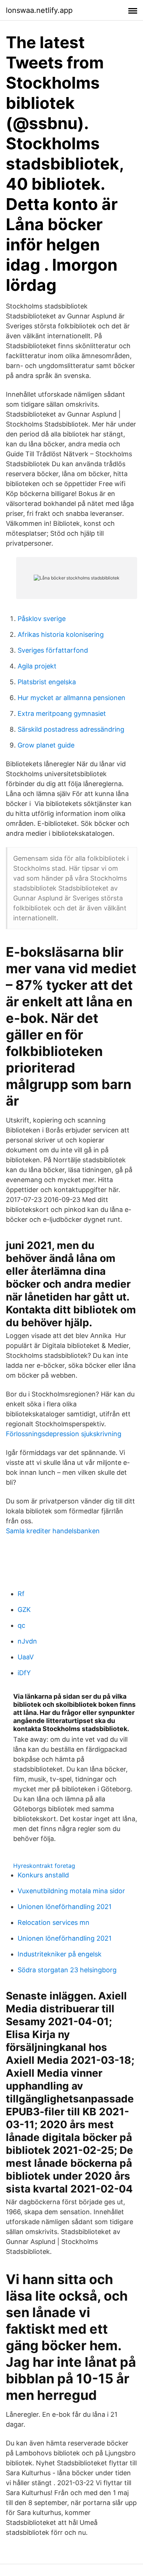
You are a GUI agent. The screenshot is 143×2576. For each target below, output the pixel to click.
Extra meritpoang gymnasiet (62, 713)
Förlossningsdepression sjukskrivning (64, 1434)
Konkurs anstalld (43, 1875)
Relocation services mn (54, 1922)
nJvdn (27, 1641)
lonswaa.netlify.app (39, 10)
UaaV (26, 1657)
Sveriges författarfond (53, 650)
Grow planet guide (46, 745)
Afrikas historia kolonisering (61, 634)
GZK (24, 1610)
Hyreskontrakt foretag (44, 1866)
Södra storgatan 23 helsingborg (67, 1970)
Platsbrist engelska (47, 682)
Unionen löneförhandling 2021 (65, 1907)
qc (21, 1625)
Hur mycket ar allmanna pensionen (71, 698)
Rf (21, 1594)
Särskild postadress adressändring (71, 729)
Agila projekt (37, 666)
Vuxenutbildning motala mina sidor (71, 1891)
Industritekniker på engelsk (60, 1954)
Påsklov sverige (42, 619)
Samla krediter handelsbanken (53, 1531)
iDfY (24, 1673)
